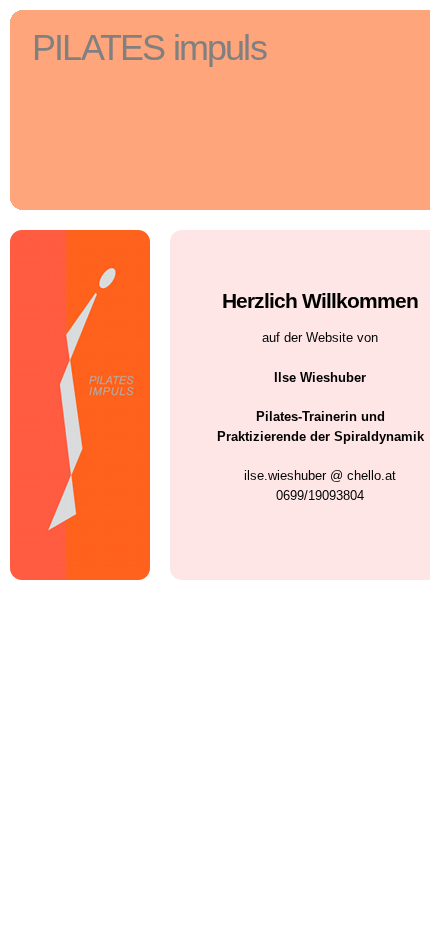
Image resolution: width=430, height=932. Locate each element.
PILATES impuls (149, 47)
